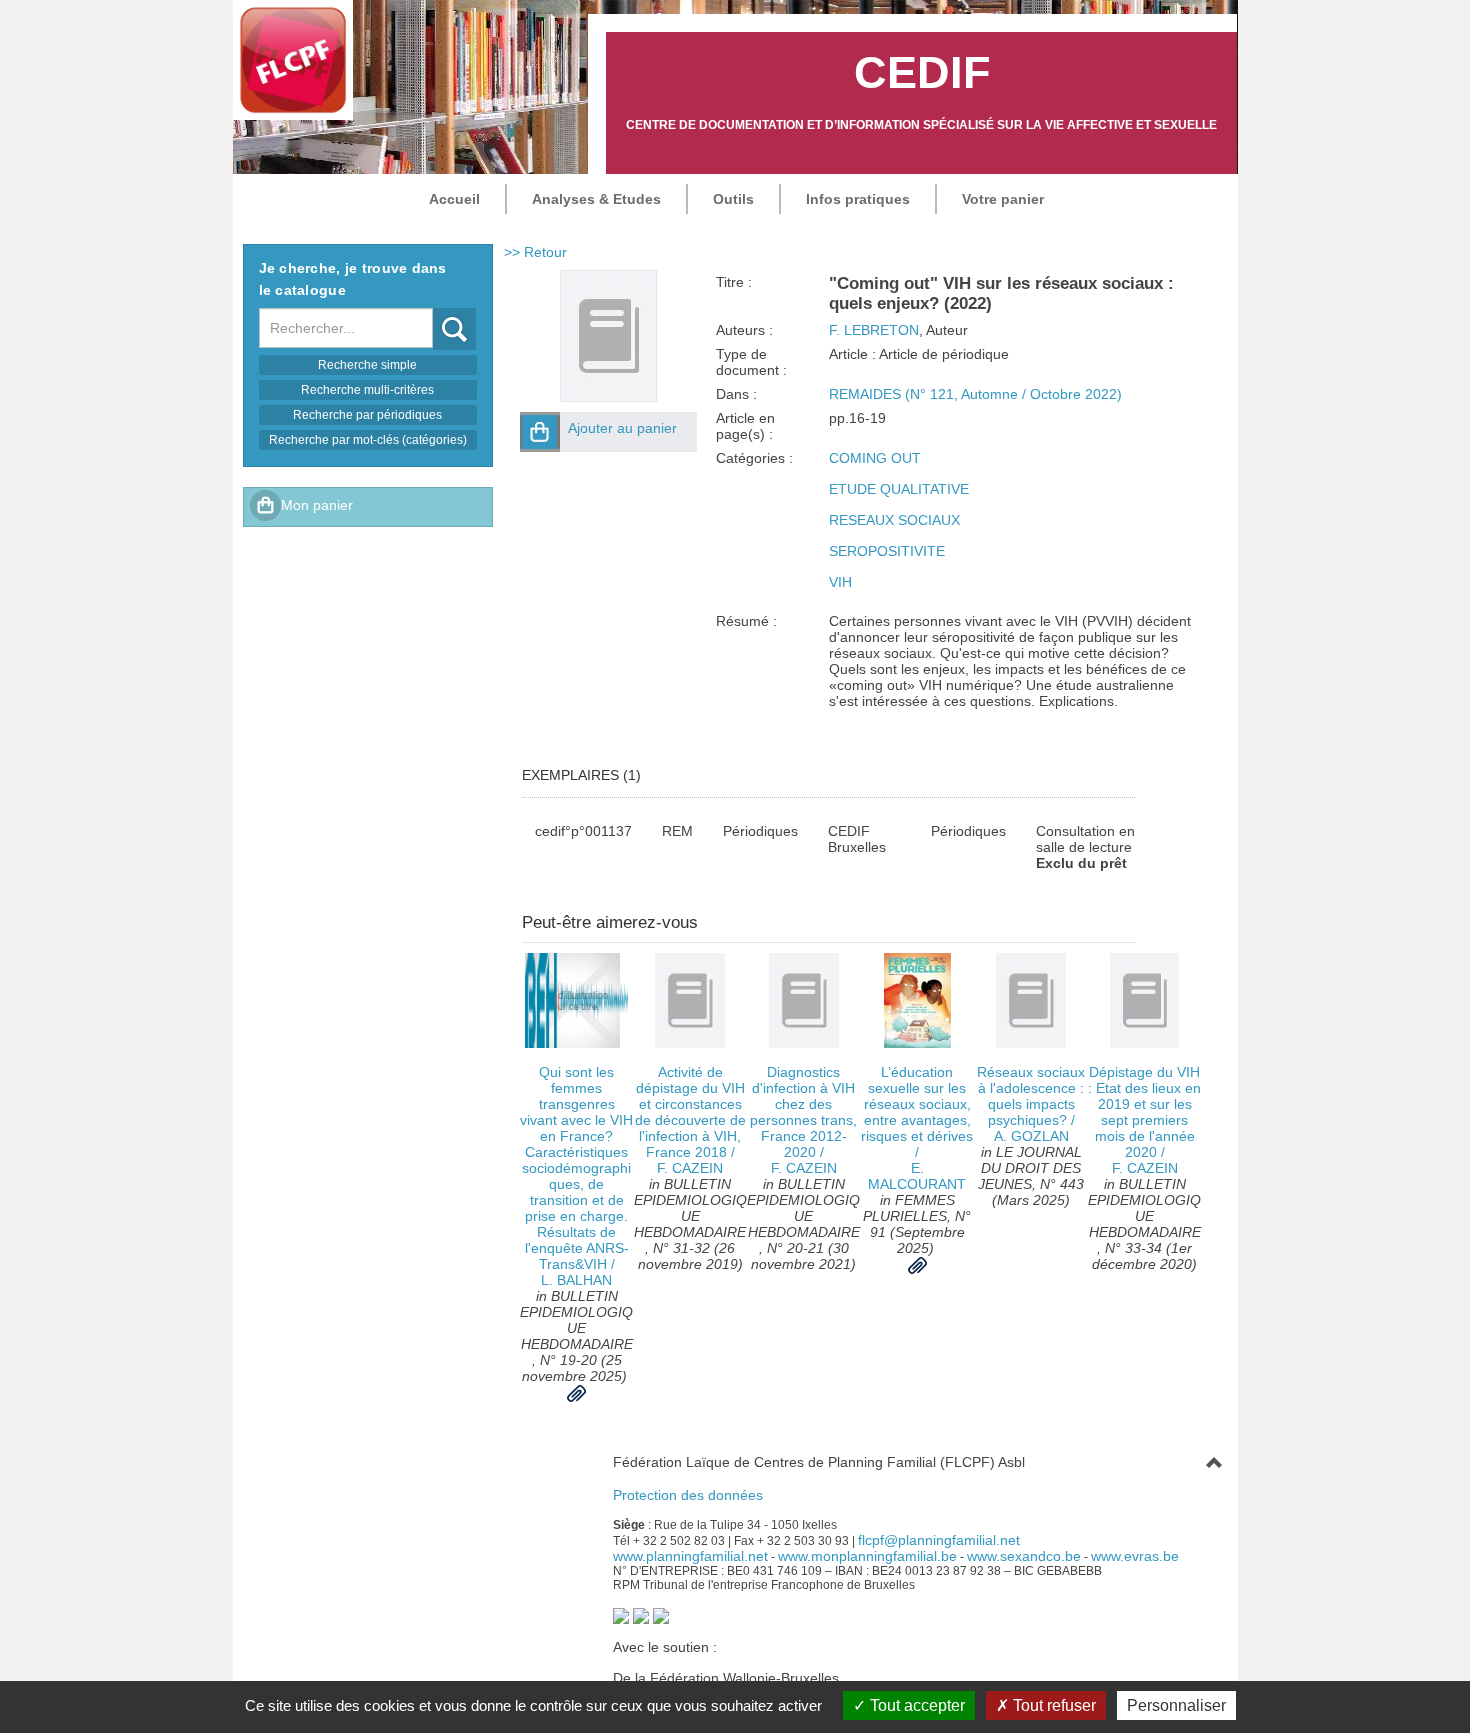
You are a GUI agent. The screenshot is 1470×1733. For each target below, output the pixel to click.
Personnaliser (1176, 1705)
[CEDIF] (293, 60)
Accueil (454, 199)
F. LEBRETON (874, 330)
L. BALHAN (576, 1280)
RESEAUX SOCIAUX (894, 520)
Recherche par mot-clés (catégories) (368, 440)
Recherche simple (367, 365)
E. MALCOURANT (917, 1176)
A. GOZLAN (1031, 1136)
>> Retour (535, 252)
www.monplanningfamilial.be (867, 1556)
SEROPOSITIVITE (887, 551)
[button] (540, 432)
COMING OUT (875, 458)
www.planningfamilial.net (690, 1556)
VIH (840, 582)
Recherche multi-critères (367, 390)
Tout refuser (1052, 1705)
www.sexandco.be (1024, 1556)
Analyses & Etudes (596, 199)
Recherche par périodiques (367, 415)
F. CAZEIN (690, 1168)
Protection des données (688, 1495)
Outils (733, 199)
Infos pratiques (858, 199)
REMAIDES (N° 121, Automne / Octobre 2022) (975, 394)
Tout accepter (915, 1705)
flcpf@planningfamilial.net (939, 1540)
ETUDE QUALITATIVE (899, 489)
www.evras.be (1135, 1556)
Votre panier (1003, 199)
